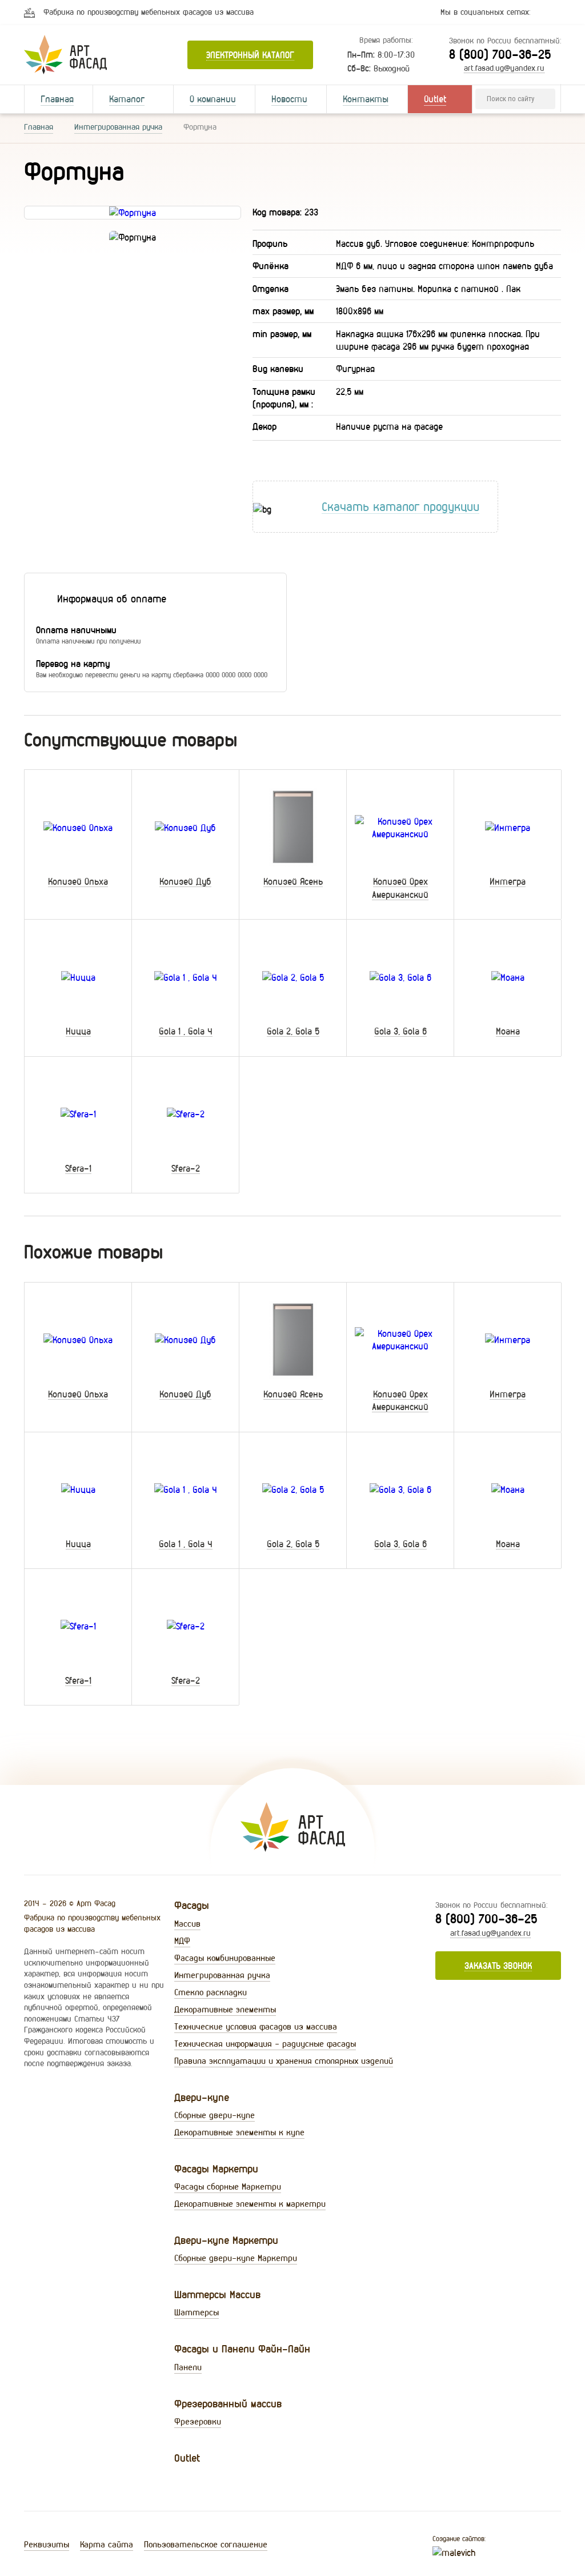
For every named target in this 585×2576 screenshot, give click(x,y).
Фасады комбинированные (225, 1958)
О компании (213, 99)
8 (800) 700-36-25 (500, 54)
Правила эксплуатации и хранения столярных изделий (284, 2061)
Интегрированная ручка (118, 127)
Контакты (366, 99)
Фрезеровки (198, 2421)
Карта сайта (107, 2544)
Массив (187, 1924)
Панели (188, 2367)
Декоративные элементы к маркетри (250, 2204)
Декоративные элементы (225, 2009)
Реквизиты (47, 2544)
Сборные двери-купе (215, 2115)
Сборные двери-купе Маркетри (236, 2258)
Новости (289, 99)
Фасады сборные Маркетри (228, 2186)
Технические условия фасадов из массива (256, 2026)
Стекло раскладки (211, 1992)
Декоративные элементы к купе (239, 2132)
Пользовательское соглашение (206, 2544)
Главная (57, 99)
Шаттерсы (197, 2312)
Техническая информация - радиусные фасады (265, 2044)
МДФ (182, 1941)
